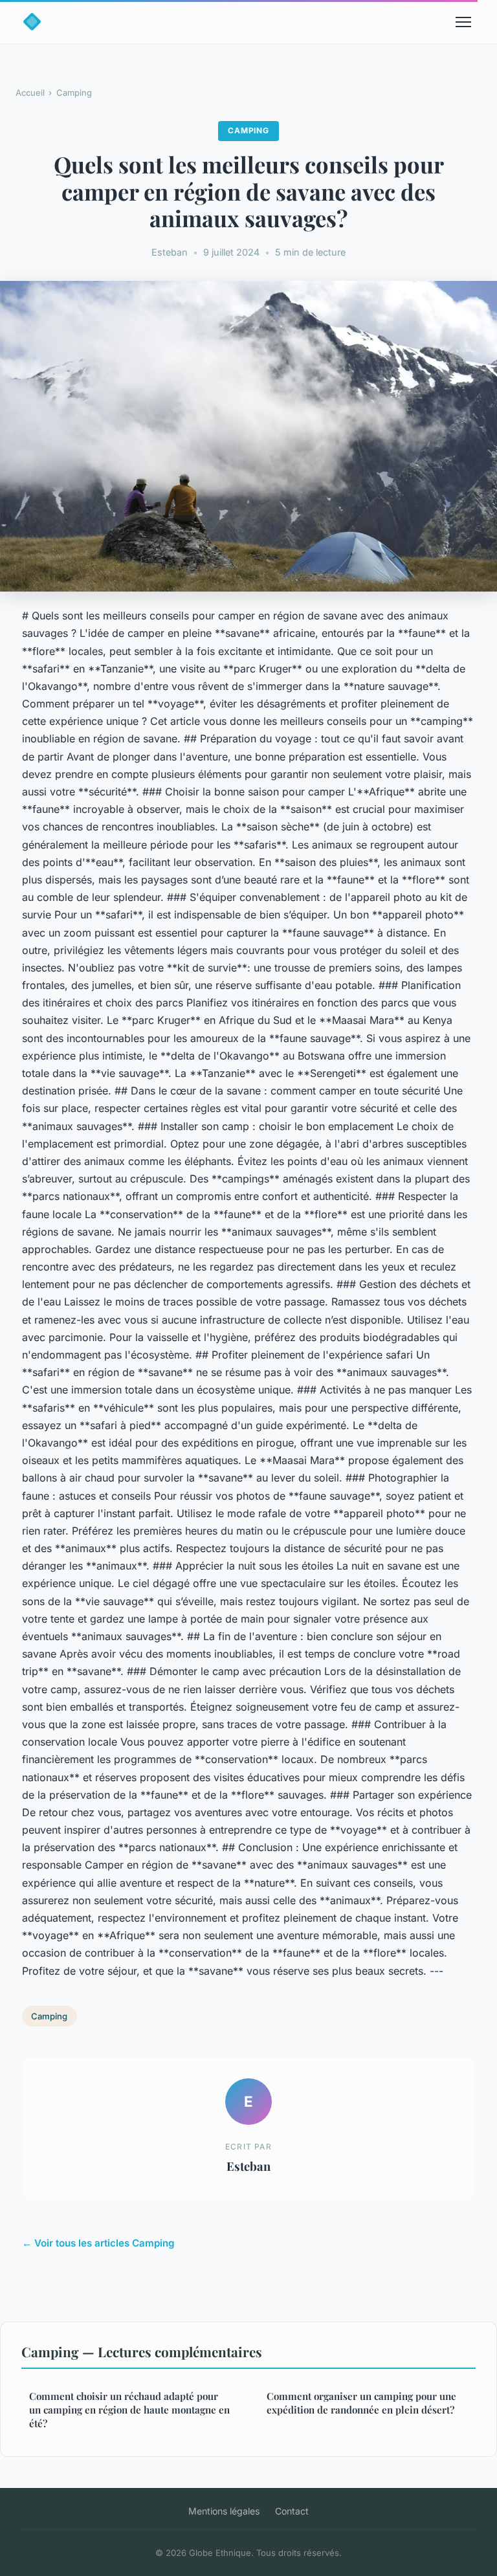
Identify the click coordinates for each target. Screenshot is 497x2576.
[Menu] (463, 22)
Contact (292, 2511)
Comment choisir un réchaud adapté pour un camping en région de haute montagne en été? (129, 2410)
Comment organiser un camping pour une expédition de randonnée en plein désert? (361, 2403)
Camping (74, 93)
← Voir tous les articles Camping (98, 2243)
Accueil (30, 93)
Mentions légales (224, 2511)
